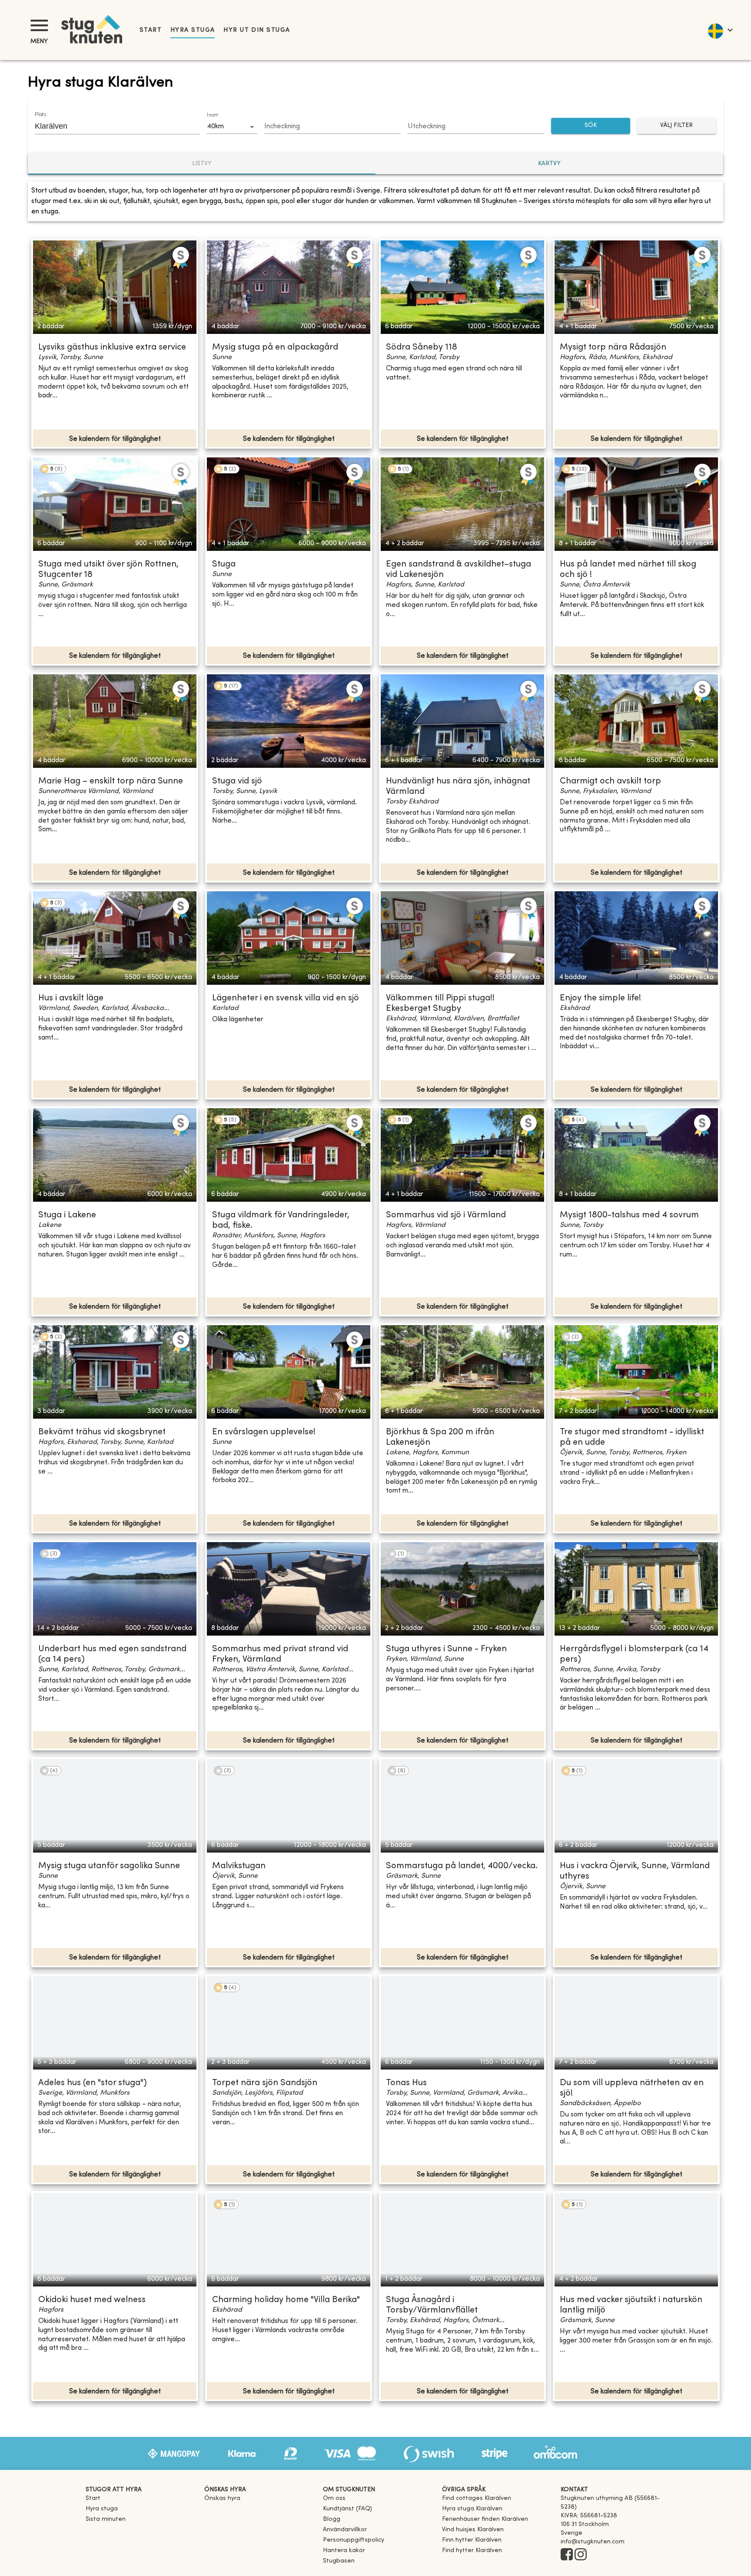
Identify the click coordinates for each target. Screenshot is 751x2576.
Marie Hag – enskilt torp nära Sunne (111, 781)
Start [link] (151, 30)
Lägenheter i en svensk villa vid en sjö (286, 998)
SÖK (591, 125)
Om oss (334, 2498)
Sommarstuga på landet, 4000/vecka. (462, 1866)
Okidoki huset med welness (92, 2300)
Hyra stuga (193, 30)
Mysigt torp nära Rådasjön (613, 348)
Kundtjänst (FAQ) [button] (347, 2509)
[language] (720, 30)
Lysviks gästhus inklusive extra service (112, 348)
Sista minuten (106, 2519)
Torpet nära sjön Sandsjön (265, 2083)
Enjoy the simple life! (600, 998)
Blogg (332, 2519)
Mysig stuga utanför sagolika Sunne (109, 1866)
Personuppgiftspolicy (354, 2540)
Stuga (224, 565)
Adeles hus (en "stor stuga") (93, 2083)
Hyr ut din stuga (257, 30)
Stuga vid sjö (237, 781)
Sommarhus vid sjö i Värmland (446, 1215)
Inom (213, 115)
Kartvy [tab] (549, 164)
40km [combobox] (215, 127)
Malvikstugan (239, 1866)
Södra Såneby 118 (422, 348)
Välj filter (676, 125)
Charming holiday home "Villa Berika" (286, 2300)
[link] (477, 2498)
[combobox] (111, 126)
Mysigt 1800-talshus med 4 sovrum (629, 1215)
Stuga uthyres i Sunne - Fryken (446, 1649)
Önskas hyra (222, 2498)
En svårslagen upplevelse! (264, 1432)
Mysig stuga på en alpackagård (275, 348)
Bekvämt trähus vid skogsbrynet (102, 1432)
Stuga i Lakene (67, 1215)
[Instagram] (581, 2555)
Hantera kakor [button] (344, 2551)
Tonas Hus (406, 2083)
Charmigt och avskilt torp (610, 781)
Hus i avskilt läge (71, 998)
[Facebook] (567, 2555)
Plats (40, 115)
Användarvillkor (345, 2530)
